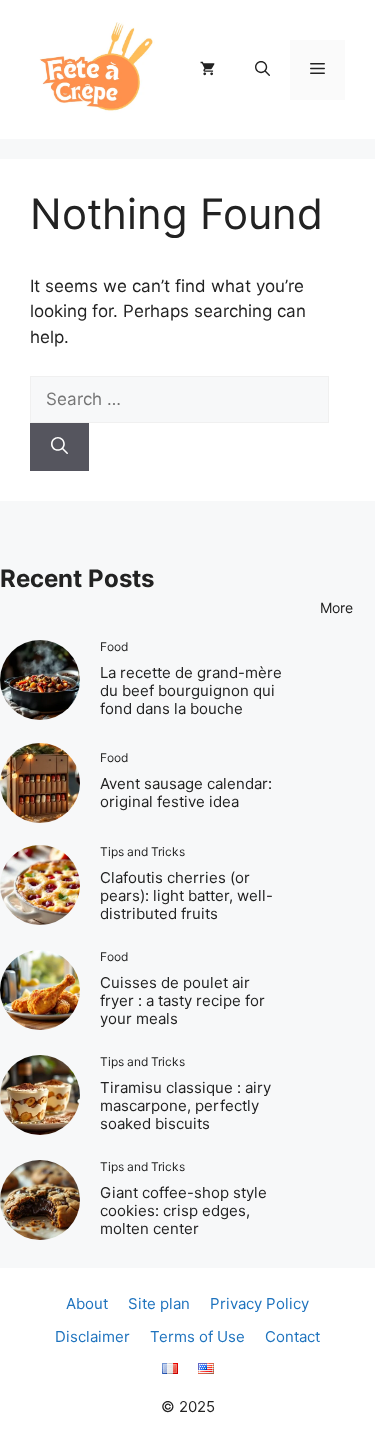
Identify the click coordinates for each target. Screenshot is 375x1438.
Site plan (159, 1303)
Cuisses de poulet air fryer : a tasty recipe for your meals (182, 1000)
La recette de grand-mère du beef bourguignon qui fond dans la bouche (191, 690)
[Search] (59, 447)
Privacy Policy (259, 1303)
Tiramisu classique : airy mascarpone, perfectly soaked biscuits (185, 1105)
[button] (262, 70)
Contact (292, 1336)
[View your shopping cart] (207, 70)
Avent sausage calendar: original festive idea (186, 792)
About (87, 1303)
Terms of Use (197, 1336)
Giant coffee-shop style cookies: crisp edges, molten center (183, 1210)
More (336, 607)
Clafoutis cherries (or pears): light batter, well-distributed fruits (186, 895)
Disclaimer (92, 1336)
